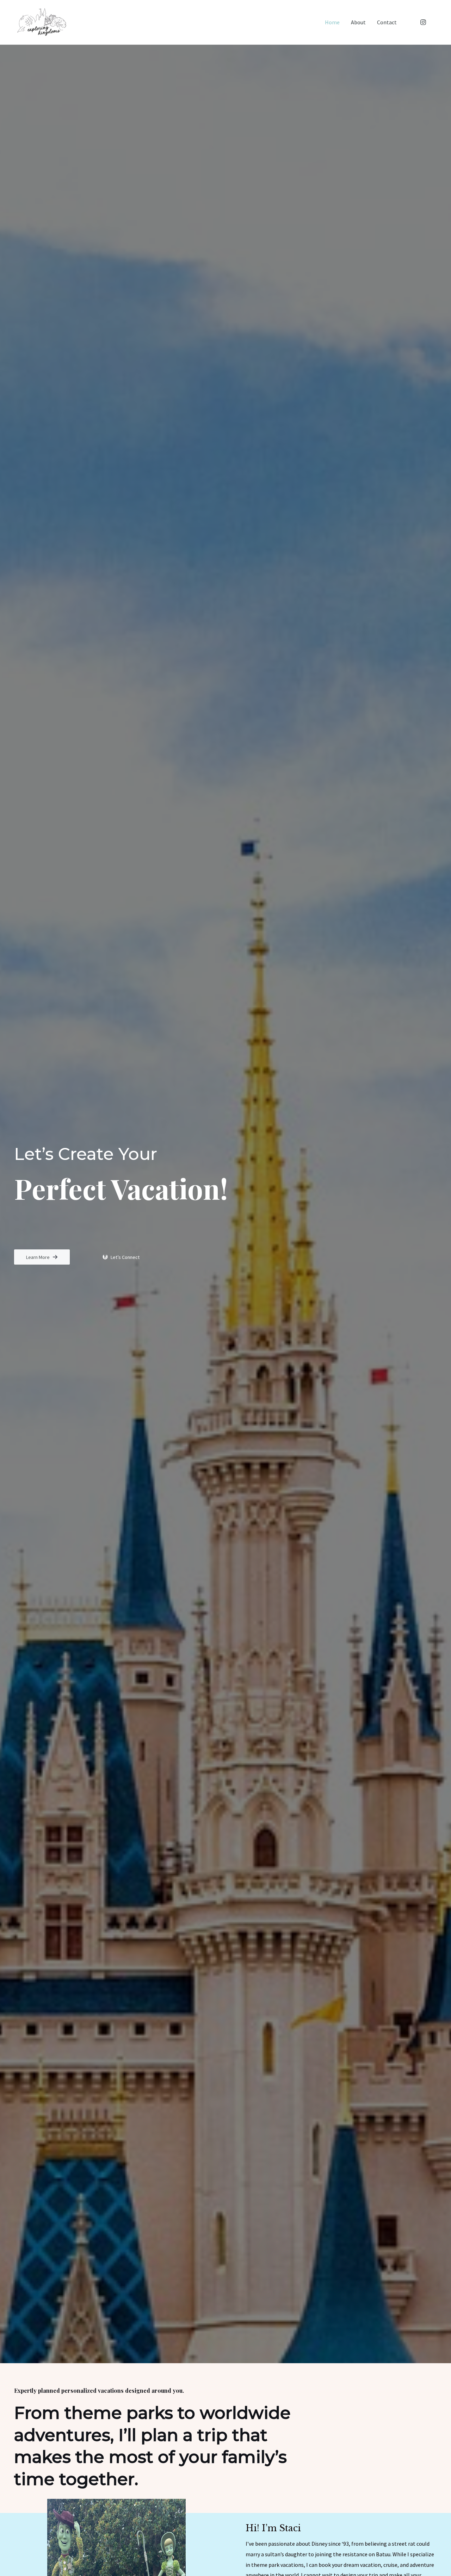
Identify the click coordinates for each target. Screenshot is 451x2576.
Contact (387, 22)
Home (332, 22)
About (358, 22)
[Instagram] (423, 22)
